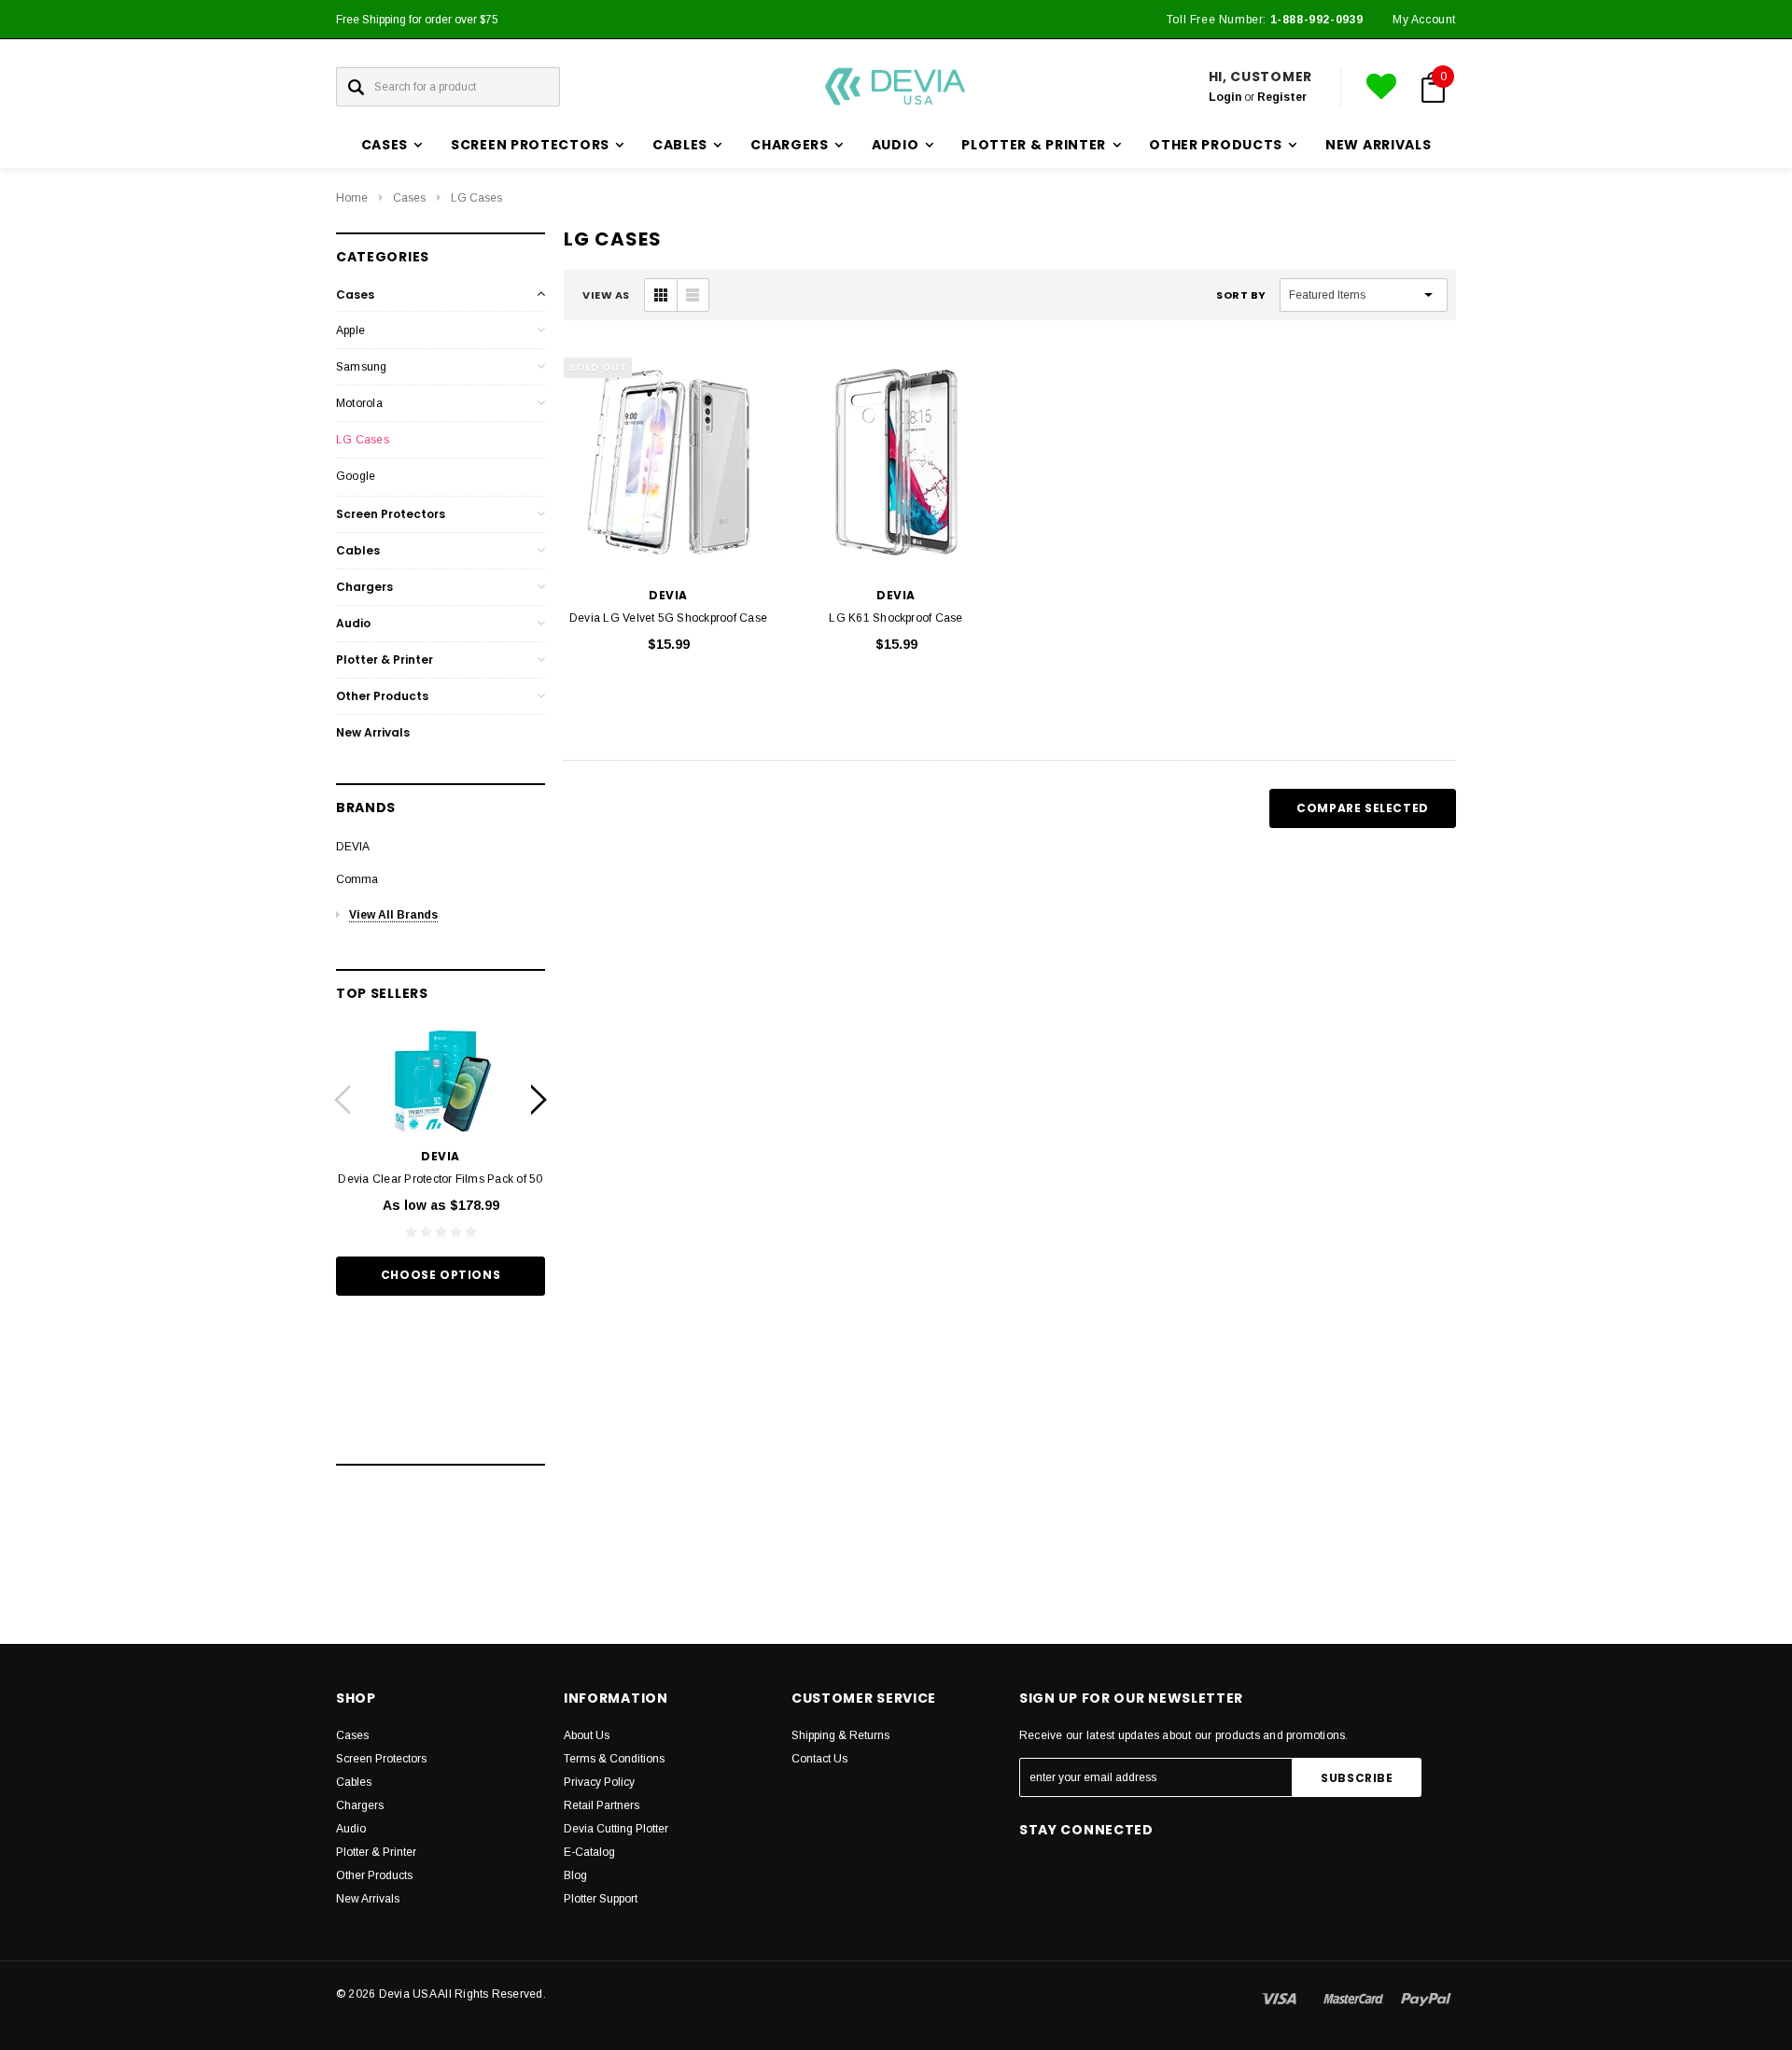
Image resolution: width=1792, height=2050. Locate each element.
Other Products (382, 696)
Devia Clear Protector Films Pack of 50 (440, 1179)
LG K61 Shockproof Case (896, 618)
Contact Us (819, 1759)
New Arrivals (1378, 145)
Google (356, 476)
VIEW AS (606, 295)
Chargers (364, 587)
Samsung (362, 367)
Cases (409, 198)
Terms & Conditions (614, 1759)
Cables (358, 550)
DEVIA (353, 847)
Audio (353, 623)
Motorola (359, 403)
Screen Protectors (391, 514)
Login (1225, 97)
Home (352, 198)
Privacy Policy (599, 1782)
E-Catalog (589, 1852)
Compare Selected (1363, 808)
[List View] (693, 295)
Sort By (1241, 295)
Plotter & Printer (385, 660)
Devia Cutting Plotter (616, 1829)
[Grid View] (661, 295)
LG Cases (476, 198)
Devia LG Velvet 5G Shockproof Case (668, 618)
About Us (587, 1735)
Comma (357, 879)
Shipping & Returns (840, 1735)
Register (1282, 97)
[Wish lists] (1381, 87)
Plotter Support (601, 1899)
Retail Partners (602, 1805)
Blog (575, 1875)
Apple (350, 330)
